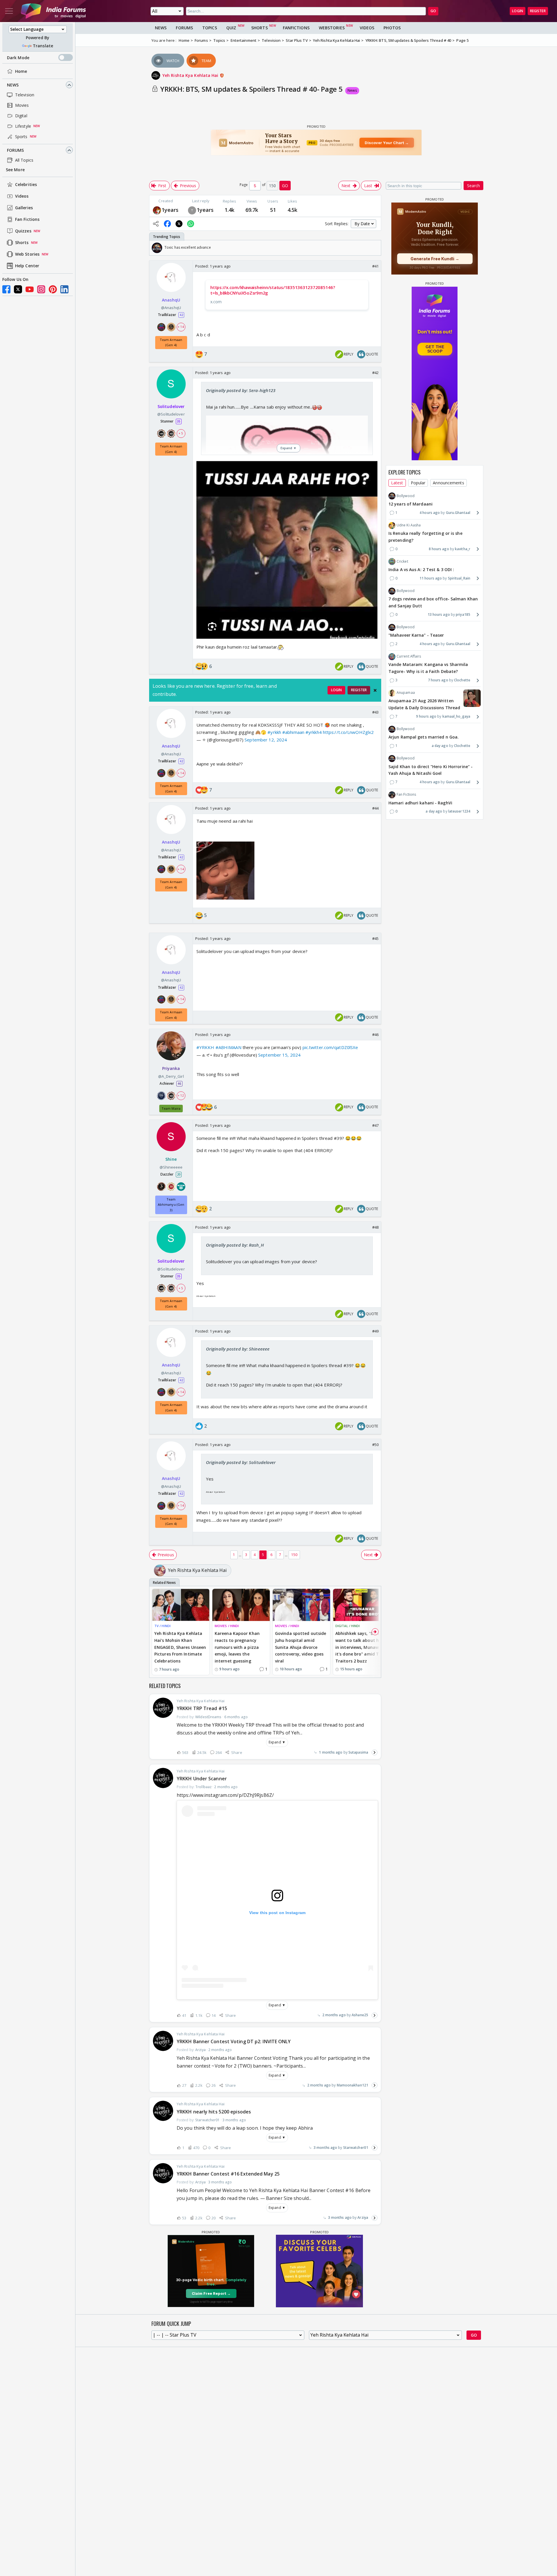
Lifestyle (23, 126)
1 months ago (331, 1752)
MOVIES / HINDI (227, 1626)
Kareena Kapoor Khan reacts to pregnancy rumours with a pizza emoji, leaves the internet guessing (237, 1647)
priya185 (463, 614)
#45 (375, 938)
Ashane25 (360, 2015)
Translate (43, 46)
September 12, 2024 (266, 740)
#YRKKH (205, 1047)
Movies (22, 105)
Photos (392, 28)
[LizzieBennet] (157, 210)
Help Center (27, 266)
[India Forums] (53, 11)
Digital (21, 116)
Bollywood (406, 496)
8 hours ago (439, 549)
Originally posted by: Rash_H (235, 1245)
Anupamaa (406, 693)
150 (294, 1555)
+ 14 (181, 327)
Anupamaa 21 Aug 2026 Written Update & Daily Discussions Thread (424, 704)
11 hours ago (431, 578)
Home (21, 71)
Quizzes (23, 231)
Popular (418, 483)
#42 (375, 373)
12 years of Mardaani (410, 504)
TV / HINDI (162, 1626)
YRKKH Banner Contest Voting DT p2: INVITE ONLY (234, 2041)
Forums (16, 150)
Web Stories (27, 254)
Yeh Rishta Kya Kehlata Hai (191, 75)
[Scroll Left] (155, 248)
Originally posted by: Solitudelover (241, 1462)
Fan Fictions (27, 220)
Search (473, 186)
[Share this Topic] (156, 224)
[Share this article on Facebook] (167, 224)
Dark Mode (18, 58)
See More (15, 170)
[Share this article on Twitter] (179, 224)
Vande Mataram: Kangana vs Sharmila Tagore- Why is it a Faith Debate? (428, 668)
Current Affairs (409, 657)
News (13, 85)
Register (538, 11)
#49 (375, 1331)
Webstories (332, 28)
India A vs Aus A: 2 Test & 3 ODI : (421, 569)
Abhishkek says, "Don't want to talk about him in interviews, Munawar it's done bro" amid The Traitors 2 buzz (360, 1647)
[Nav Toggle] (9, 11)
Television (25, 95)
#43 (375, 712)
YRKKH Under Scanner (202, 1779)
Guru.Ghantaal (458, 513)
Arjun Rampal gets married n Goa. (424, 737)
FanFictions (296, 28)
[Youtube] (30, 289)
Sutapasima (358, 1752)
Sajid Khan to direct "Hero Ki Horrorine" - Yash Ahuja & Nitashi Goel (431, 770)
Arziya (363, 2217)
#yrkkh (274, 732)
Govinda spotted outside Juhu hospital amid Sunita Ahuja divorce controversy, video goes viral (301, 1647)
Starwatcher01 (356, 2148)
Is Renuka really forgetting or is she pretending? (425, 537)
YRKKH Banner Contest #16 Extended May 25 (228, 2174)
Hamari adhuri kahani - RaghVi (420, 803)
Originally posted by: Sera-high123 (241, 390)
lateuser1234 (459, 812)
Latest (397, 483)
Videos (22, 196)
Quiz (231, 28)
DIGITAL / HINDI (348, 1626)
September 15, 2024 (279, 1055)
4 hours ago (430, 513)
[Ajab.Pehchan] (192, 210)
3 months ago (325, 2148)
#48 (375, 1227)
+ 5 (181, 433)
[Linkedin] (64, 289)
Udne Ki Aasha (409, 525)
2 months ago (334, 2015)
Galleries (24, 208)
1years (170, 210)
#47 (375, 1125)
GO (433, 11)
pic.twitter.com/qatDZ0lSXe (330, 1047)
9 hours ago (426, 716)
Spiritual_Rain (459, 578)
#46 (375, 1035)
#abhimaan (293, 732)
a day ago (440, 746)
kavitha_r (463, 549)
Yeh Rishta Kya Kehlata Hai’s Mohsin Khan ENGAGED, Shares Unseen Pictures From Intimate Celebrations (180, 1647)
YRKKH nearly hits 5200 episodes (214, 2112)
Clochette (462, 680)
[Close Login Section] (375, 690)
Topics (210, 28)
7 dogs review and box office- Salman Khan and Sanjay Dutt (433, 603)
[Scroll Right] (375, 248)
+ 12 (181, 1095)
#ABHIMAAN (228, 1047)
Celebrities (26, 185)
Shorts (22, 243)
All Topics (24, 160)
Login (518, 11)
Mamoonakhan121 (352, 2085)
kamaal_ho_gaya (456, 716)
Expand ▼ (277, 1742)
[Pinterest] (53, 289)
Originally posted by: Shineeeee (238, 1349)
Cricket (402, 561)
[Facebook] (6, 289)
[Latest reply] (375, 1752)
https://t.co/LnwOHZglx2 (348, 732)
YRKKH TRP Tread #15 (202, 1708)
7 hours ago (438, 680)
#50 (375, 1445)
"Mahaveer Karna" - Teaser (416, 635)
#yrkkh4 (314, 732)
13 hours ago (439, 614)
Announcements (448, 483)
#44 (375, 808)
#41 (375, 266)
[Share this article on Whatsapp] (191, 224)
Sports (21, 137)
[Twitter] (18, 289)
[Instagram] (41, 289)
